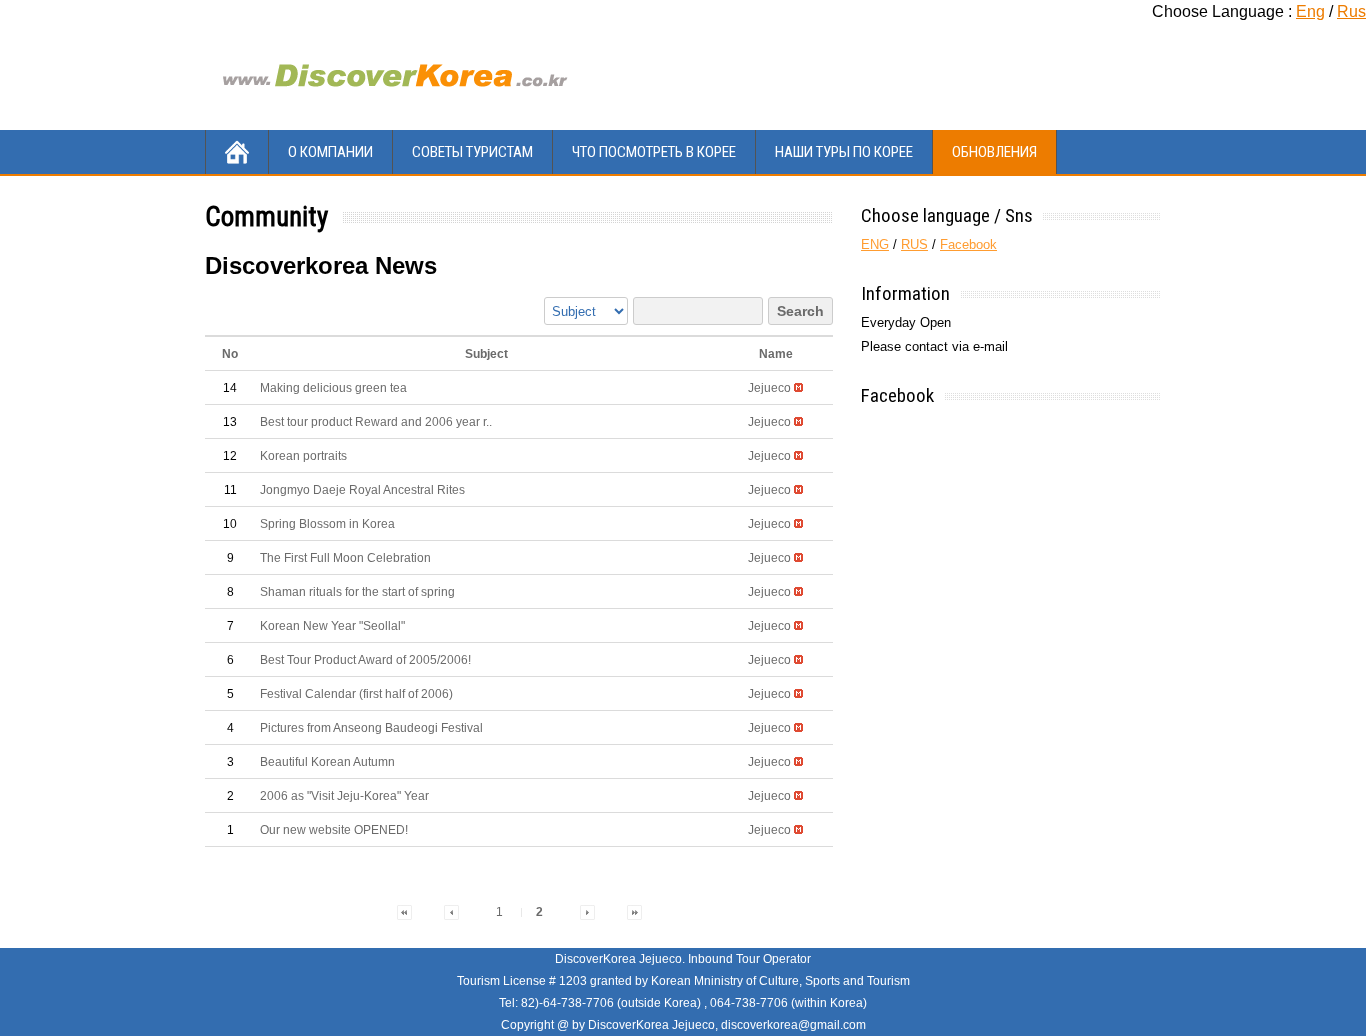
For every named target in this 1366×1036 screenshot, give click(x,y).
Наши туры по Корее (844, 152)
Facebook (968, 244)
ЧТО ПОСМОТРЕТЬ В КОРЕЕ (654, 152)
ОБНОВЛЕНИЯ (994, 152)
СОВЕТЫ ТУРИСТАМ (472, 152)
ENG (875, 244)
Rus (1351, 11)
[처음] (404, 912)
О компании (330, 152)
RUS (914, 244)
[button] (769, 388)
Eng (1310, 11)
